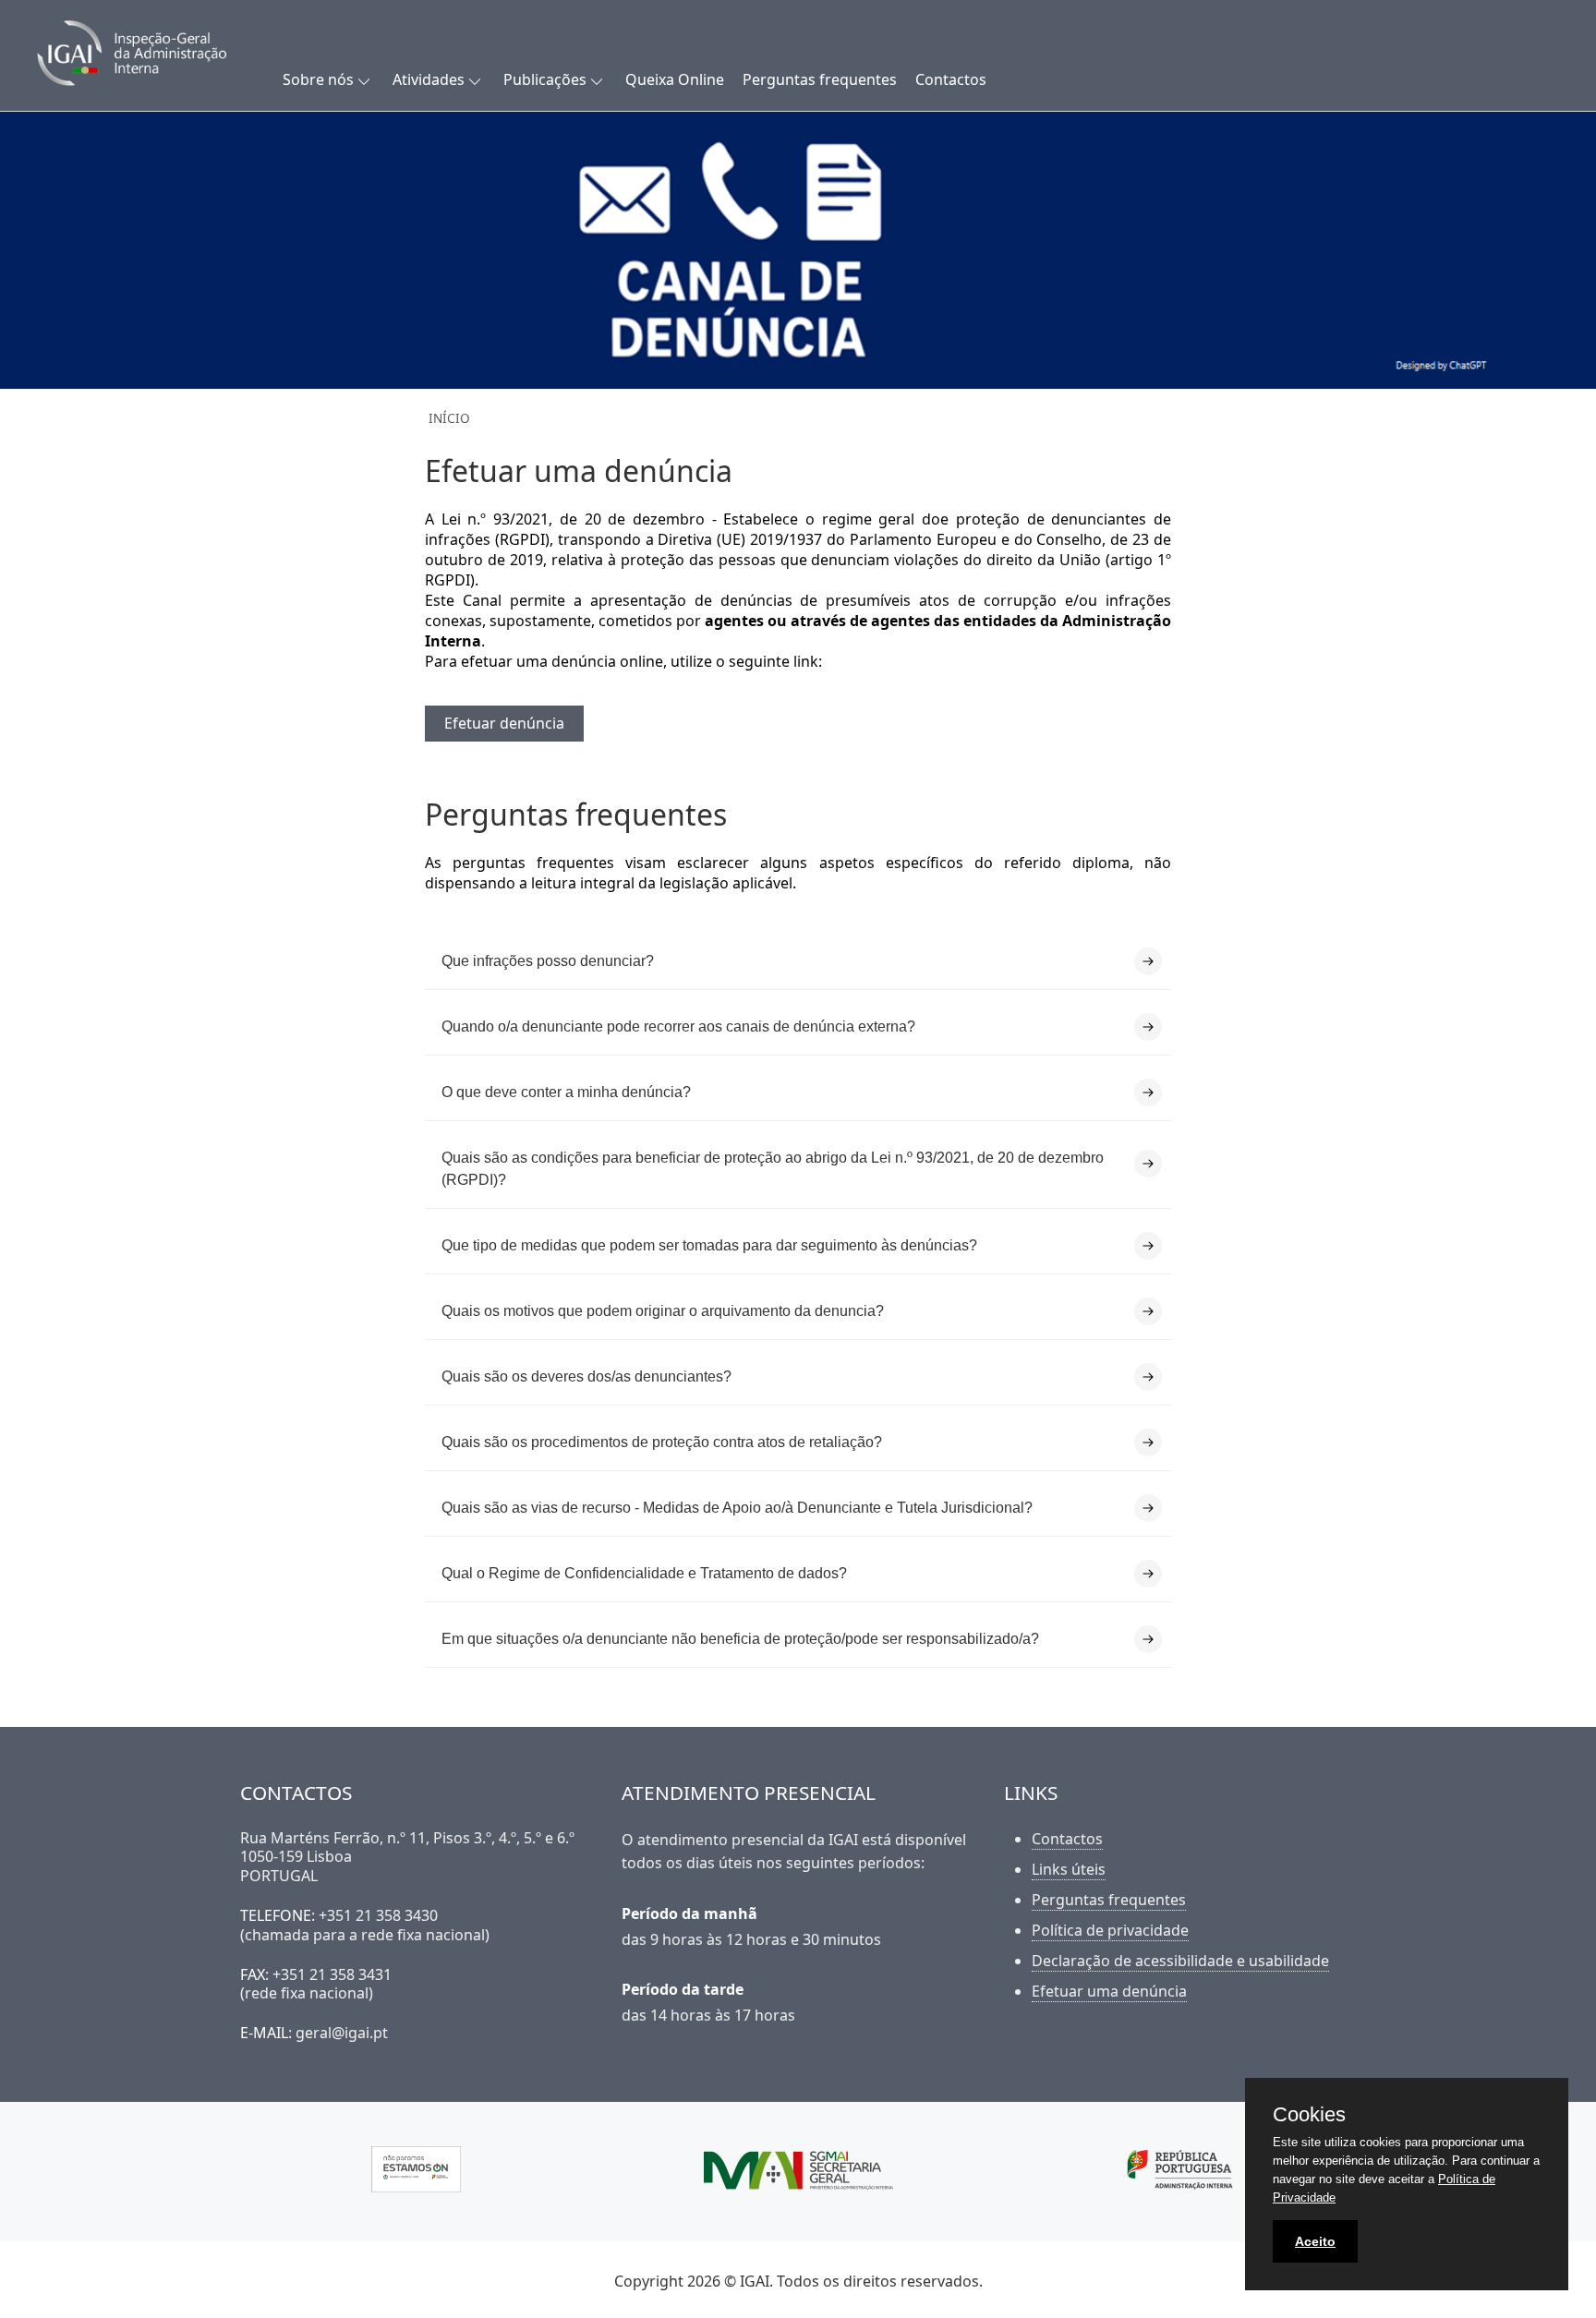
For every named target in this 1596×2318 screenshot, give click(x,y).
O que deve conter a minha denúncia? (566, 1092)
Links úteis (1069, 1869)
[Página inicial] (155, 55)
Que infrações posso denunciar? (548, 961)
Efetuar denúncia (504, 723)
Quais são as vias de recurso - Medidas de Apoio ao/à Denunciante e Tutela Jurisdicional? (737, 1508)
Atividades (429, 79)
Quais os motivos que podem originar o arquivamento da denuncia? (663, 1311)
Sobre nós (318, 79)
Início (449, 418)
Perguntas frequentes (820, 79)
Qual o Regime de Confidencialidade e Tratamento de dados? (644, 1573)
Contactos (951, 79)
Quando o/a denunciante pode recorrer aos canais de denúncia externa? (678, 1026)
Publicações (545, 79)
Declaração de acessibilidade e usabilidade (1180, 1961)
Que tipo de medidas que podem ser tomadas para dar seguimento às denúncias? (709, 1245)
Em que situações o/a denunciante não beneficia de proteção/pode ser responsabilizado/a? (740, 1639)
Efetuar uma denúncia (1109, 1991)
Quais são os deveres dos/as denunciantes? (586, 1376)
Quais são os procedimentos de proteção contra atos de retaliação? (662, 1442)
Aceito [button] (1315, 2241)
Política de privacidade (1110, 1930)
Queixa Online (675, 79)
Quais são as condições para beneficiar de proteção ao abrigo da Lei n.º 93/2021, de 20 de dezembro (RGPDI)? (773, 1169)
